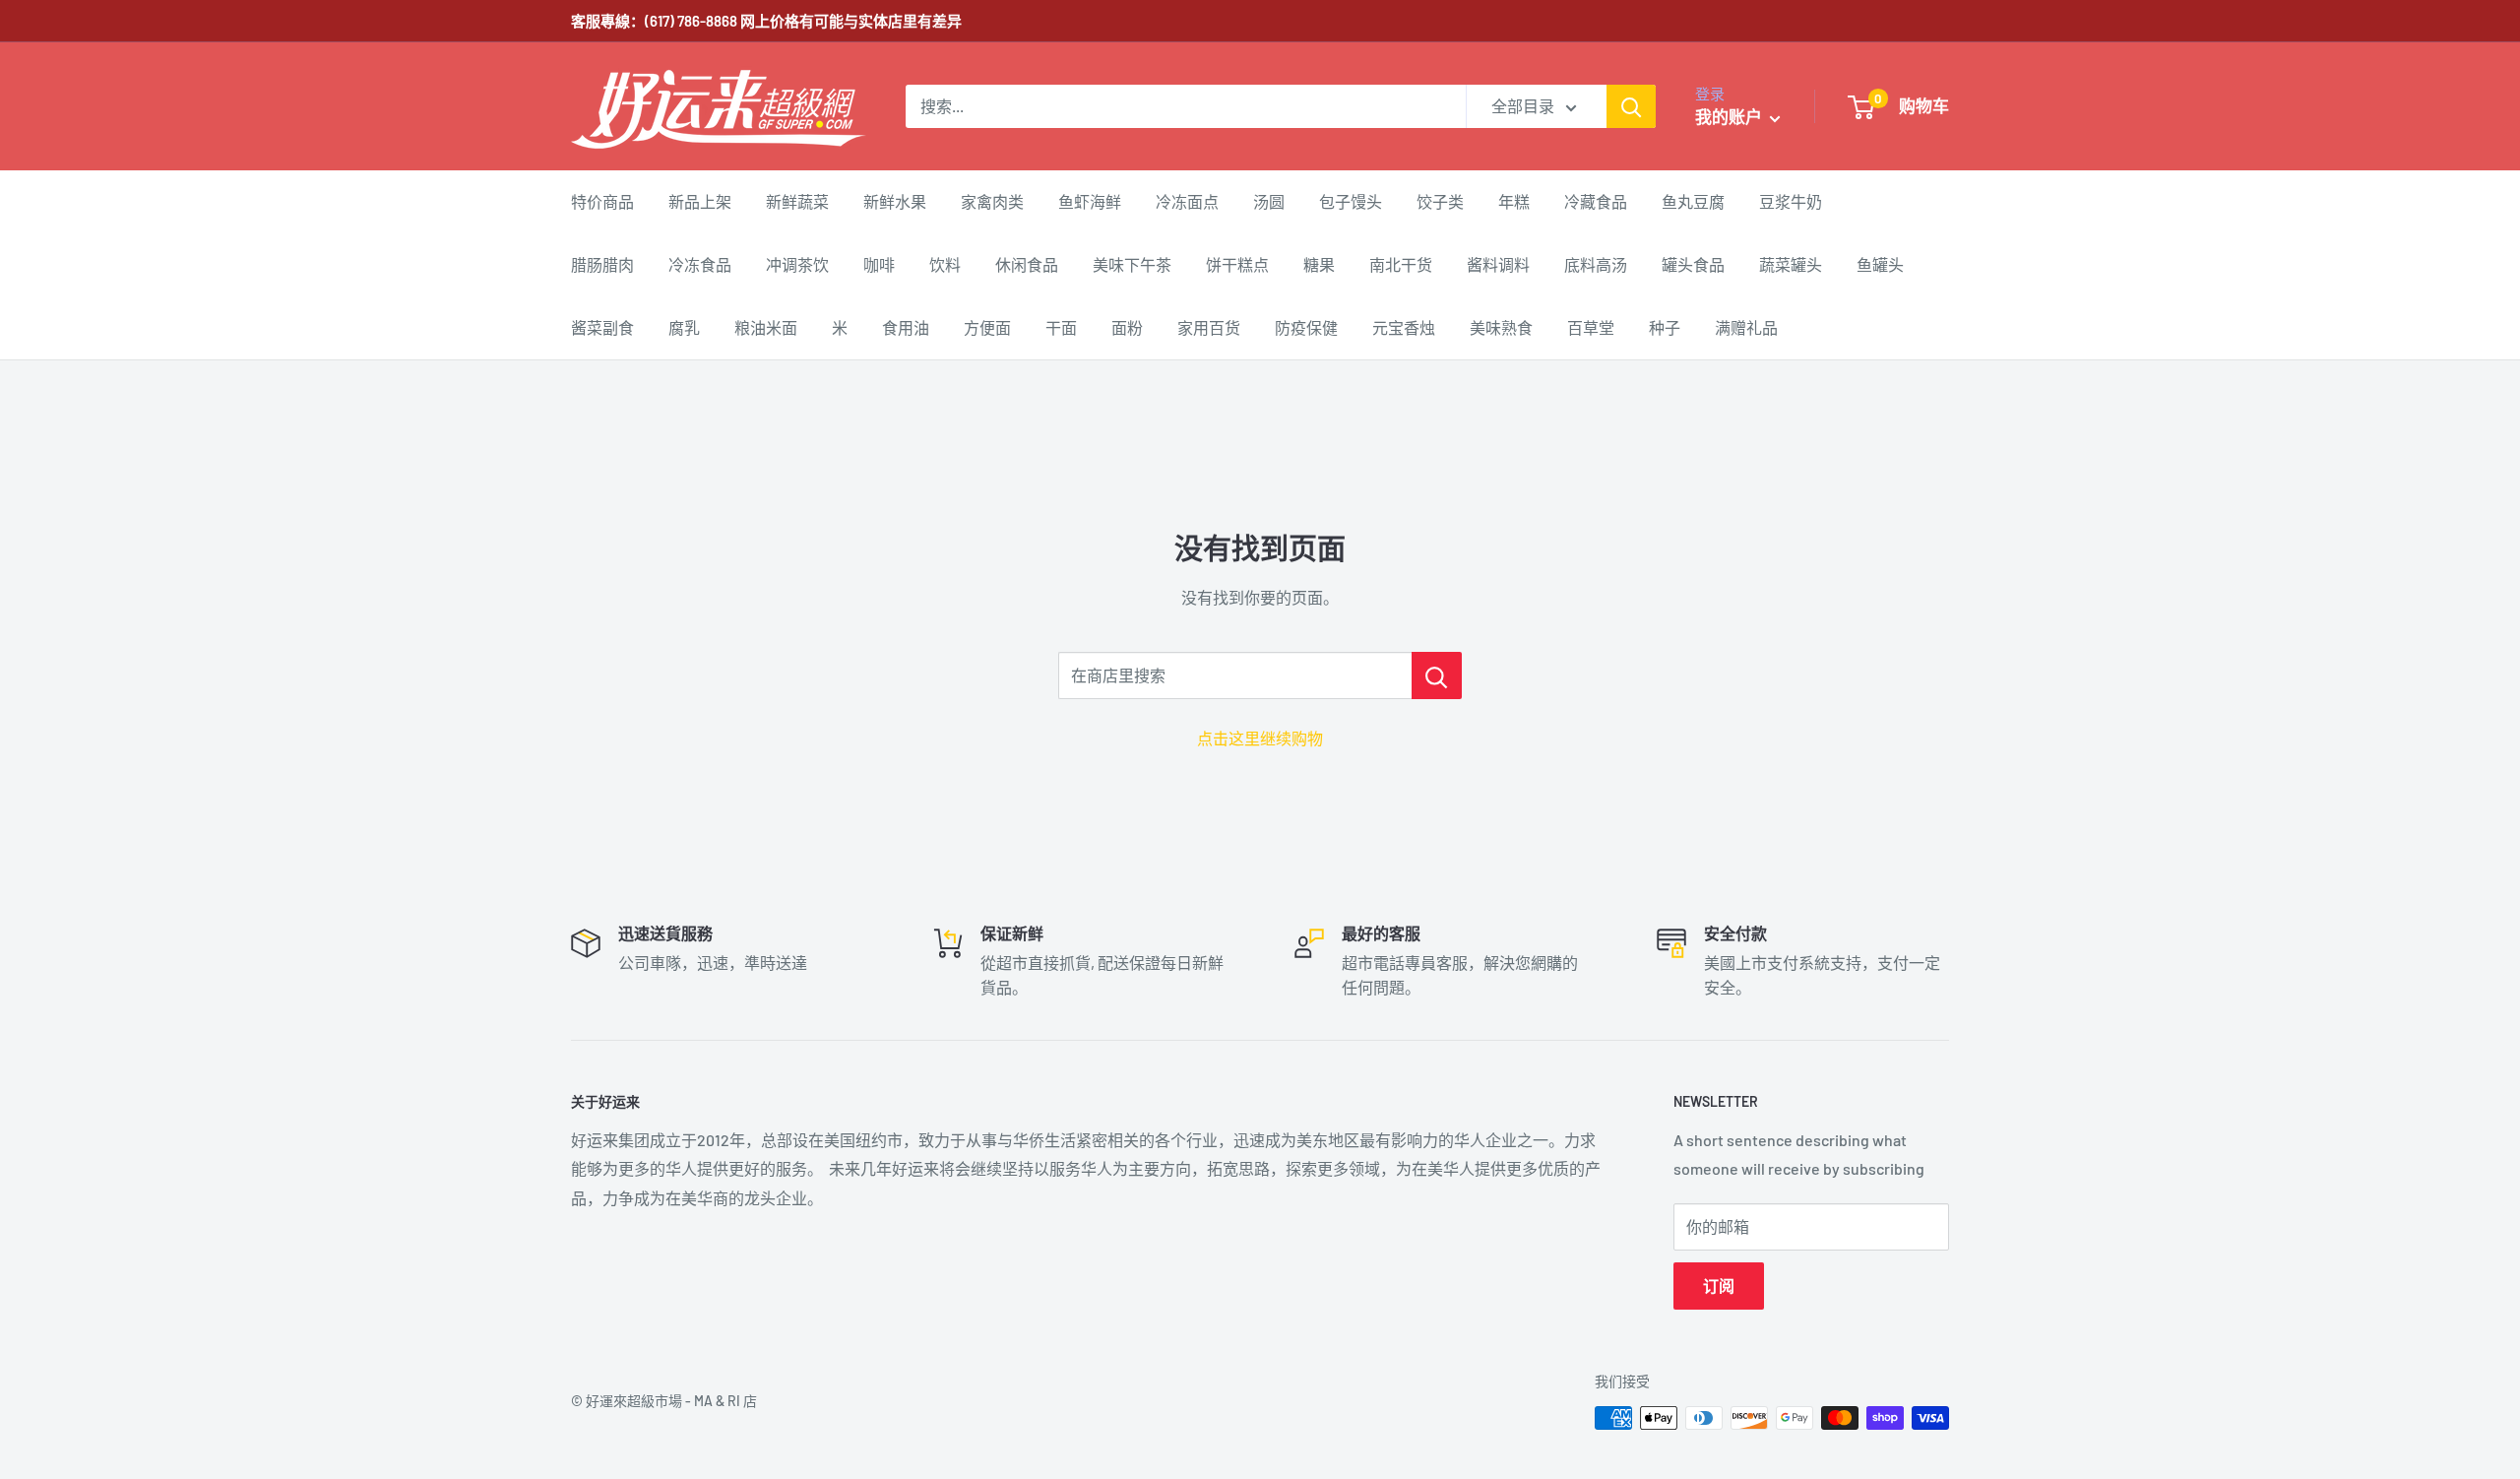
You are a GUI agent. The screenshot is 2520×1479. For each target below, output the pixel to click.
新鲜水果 (895, 201)
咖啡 (879, 264)
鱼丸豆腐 (1693, 201)
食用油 (906, 327)
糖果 (1319, 264)
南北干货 (1401, 264)
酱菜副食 (602, 327)
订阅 (1719, 1286)
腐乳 (684, 327)
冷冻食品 (700, 264)
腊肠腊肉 (602, 264)
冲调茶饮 (797, 264)
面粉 (1127, 327)
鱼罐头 (1880, 264)
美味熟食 (1501, 327)
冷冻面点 (1187, 201)
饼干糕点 (1237, 264)
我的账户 (1730, 116)
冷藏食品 (1596, 201)
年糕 (1514, 201)
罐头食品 (1693, 264)
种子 (1665, 327)
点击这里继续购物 (1260, 738)
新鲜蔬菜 (797, 201)
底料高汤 (1596, 264)
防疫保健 (1306, 327)
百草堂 (1591, 327)
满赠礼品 (1746, 327)
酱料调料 (1498, 264)
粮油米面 (766, 327)
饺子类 (1440, 201)
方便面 (987, 327)
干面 (1061, 327)
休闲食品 (1027, 264)
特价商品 (602, 201)
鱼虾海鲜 (1090, 201)
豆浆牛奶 (1791, 201)
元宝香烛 (1404, 327)
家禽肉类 (992, 201)
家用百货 (1209, 327)
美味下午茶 (1132, 264)
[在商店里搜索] (1437, 675)
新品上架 (700, 201)
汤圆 (1269, 201)
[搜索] (1631, 106)
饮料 (945, 264)
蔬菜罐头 (1791, 264)
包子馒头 (1351, 201)
